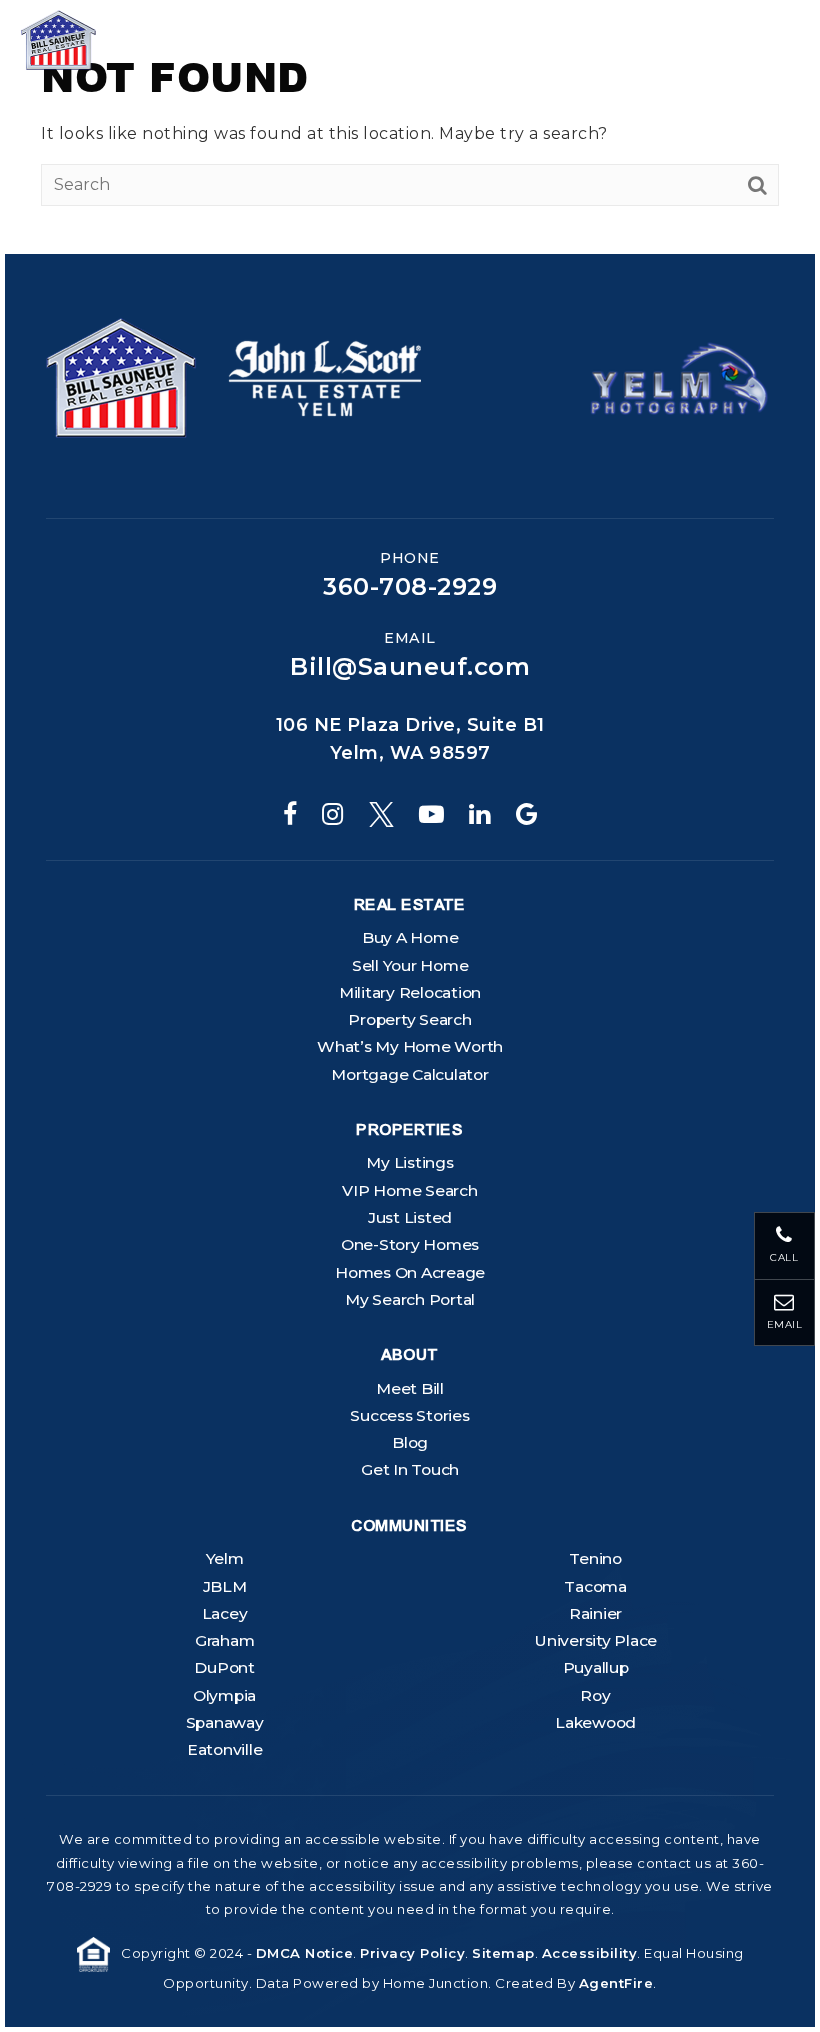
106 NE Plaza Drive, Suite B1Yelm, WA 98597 (410, 739)
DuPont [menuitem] (224, 1667)
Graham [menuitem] (225, 1640)
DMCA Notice (305, 1953)
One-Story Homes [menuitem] (410, 1244)
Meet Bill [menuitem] (410, 1388)
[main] (410, 127)
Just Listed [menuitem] (410, 1217)
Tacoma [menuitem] (595, 1586)
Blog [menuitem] (410, 1442)
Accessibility (590, 1953)
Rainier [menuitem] (595, 1613)
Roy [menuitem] (595, 1695)
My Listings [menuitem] (409, 1162)
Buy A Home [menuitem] (410, 937)
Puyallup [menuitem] (596, 1667)
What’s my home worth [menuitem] (410, 1046)
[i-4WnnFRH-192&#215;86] (679, 376)
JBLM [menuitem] (225, 1586)
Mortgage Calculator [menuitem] (409, 1074)
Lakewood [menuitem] (595, 1722)
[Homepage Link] (115, 38)
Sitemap (503, 1953)
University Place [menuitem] (595, 1640)
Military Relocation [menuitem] (410, 992)
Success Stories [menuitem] (409, 1415)
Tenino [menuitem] (595, 1558)
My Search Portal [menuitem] (410, 1299)
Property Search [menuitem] (409, 1019)
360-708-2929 (410, 587)
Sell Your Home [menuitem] (410, 965)
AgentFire (616, 1983)
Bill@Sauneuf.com (410, 667)
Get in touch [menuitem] (410, 1469)
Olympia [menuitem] (224, 1695)
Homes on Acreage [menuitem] (410, 1272)
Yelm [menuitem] (225, 1558)
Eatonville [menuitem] (225, 1749)
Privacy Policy (412, 1953)
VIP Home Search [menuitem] (409, 1190)
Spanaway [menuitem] (225, 1722)
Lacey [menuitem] (225, 1613)
